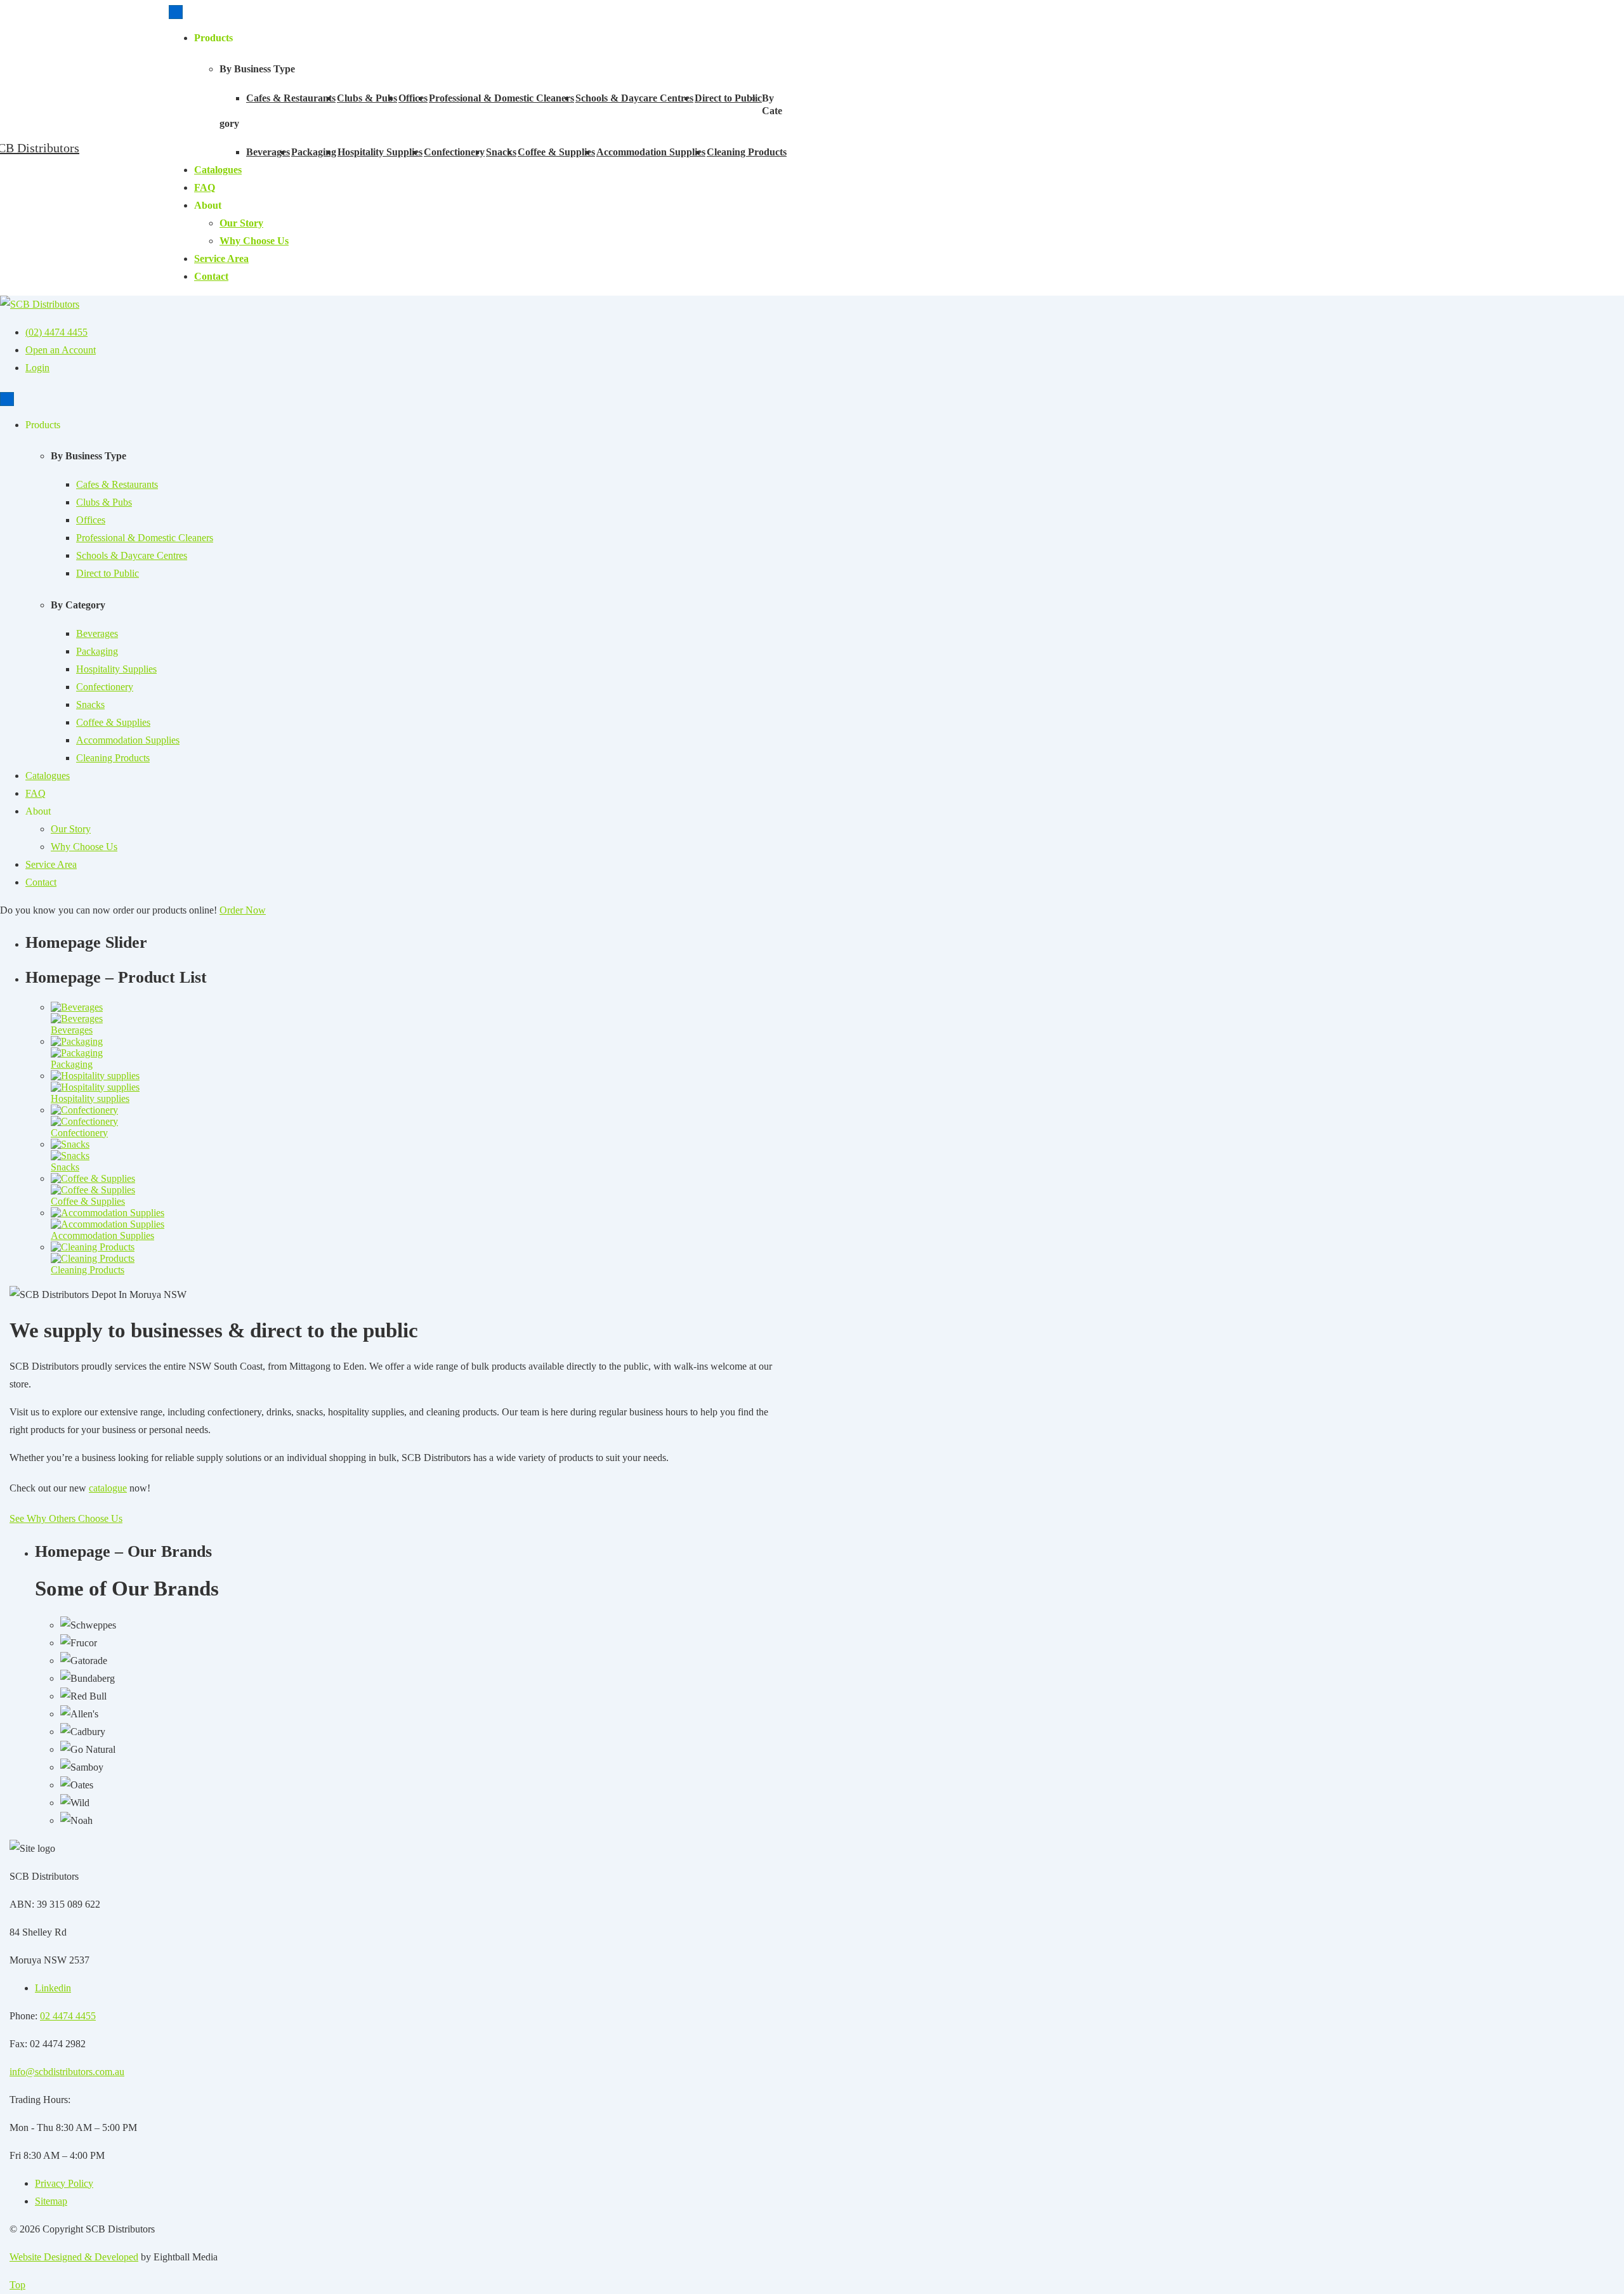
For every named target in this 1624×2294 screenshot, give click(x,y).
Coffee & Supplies (556, 152)
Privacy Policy (64, 2183)
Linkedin (53, 1988)
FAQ (205, 187)
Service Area (221, 259)
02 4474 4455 (68, 2016)
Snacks (501, 152)
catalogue (108, 1488)
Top (17, 2285)
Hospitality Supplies (380, 152)
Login (37, 368)
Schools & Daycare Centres (634, 98)
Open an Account (61, 350)
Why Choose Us (254, 241)
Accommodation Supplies (651, 152)
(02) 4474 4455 (56, 332)
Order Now (243, 910)
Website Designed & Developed (74, 2257)
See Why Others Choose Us (66, 1518)
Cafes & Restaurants (291, 98)
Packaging (314, 152)
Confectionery (454, 152)
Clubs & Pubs (367, 98)
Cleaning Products (747, 152)
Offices (413, 98)
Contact (211, 276)
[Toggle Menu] (176, 12)
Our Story (241, 223)
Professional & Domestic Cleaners (501, 98)
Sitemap (51, 2201)
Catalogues (218, 170)
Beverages (268, 152)
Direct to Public (728, 98)
